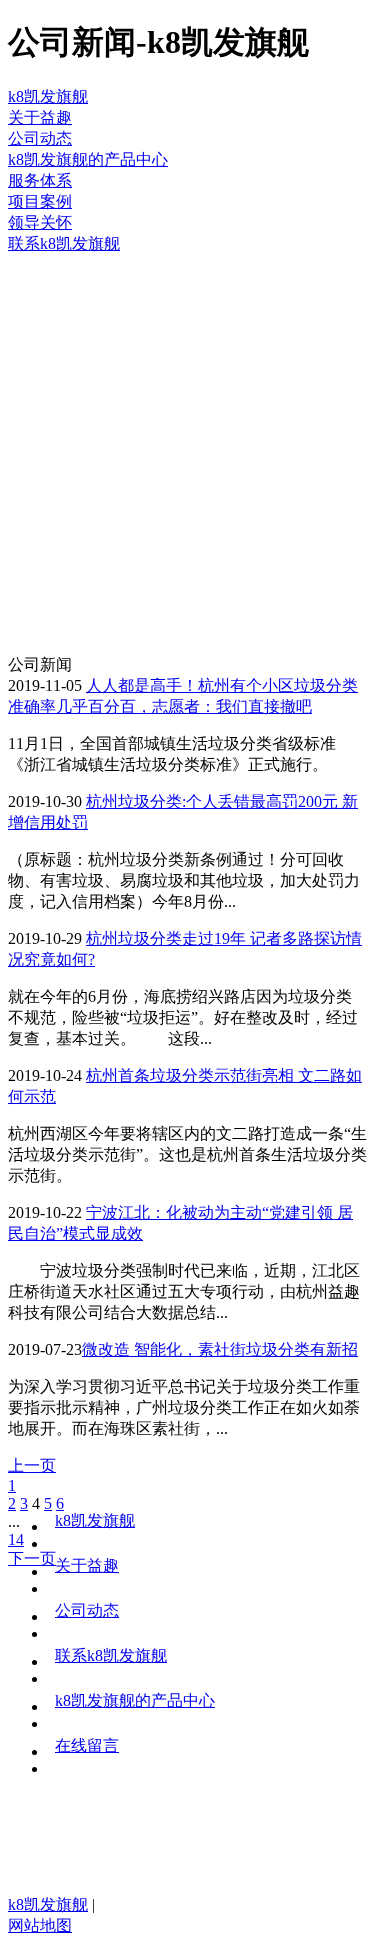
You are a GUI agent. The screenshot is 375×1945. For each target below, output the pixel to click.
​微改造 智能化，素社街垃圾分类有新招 (220, 1349)
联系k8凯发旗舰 (111, 1655)
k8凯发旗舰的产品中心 (135, 1700)
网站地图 (40, 1925)
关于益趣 (87, 1565)
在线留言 (87, 1745)
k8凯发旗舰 (48, 96)
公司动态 (87, 1610)
